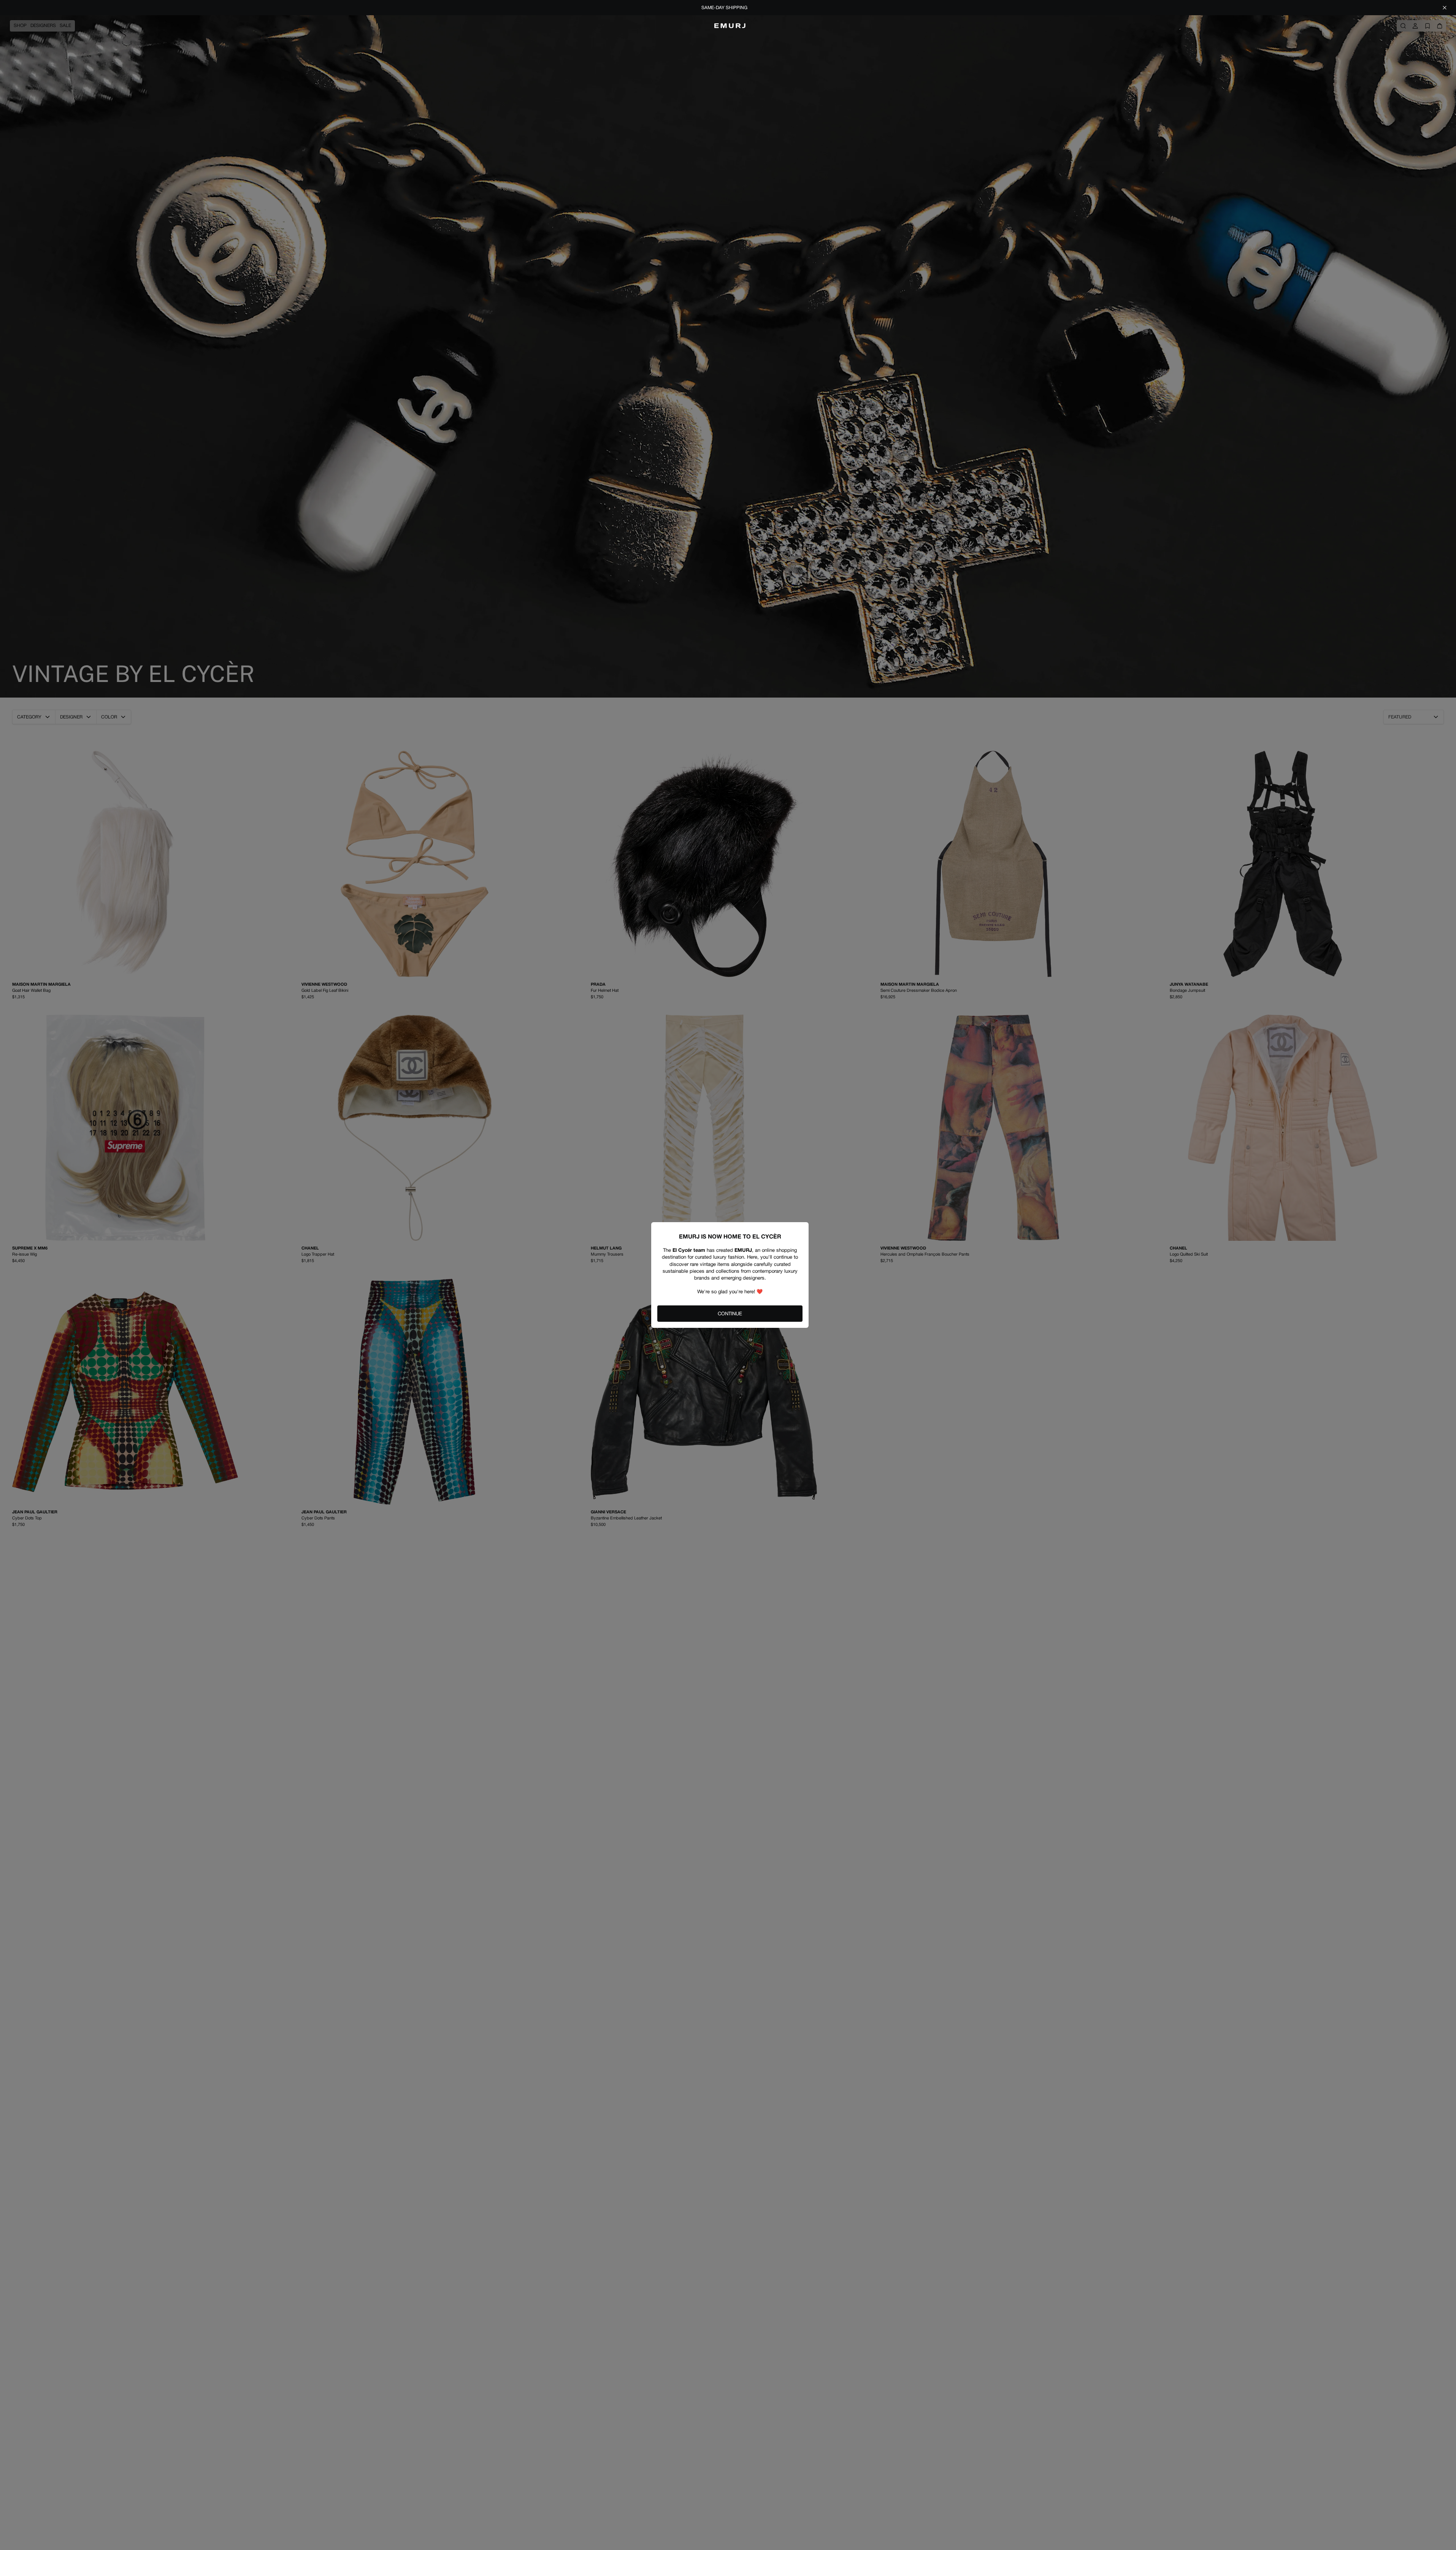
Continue (730, 1314)
